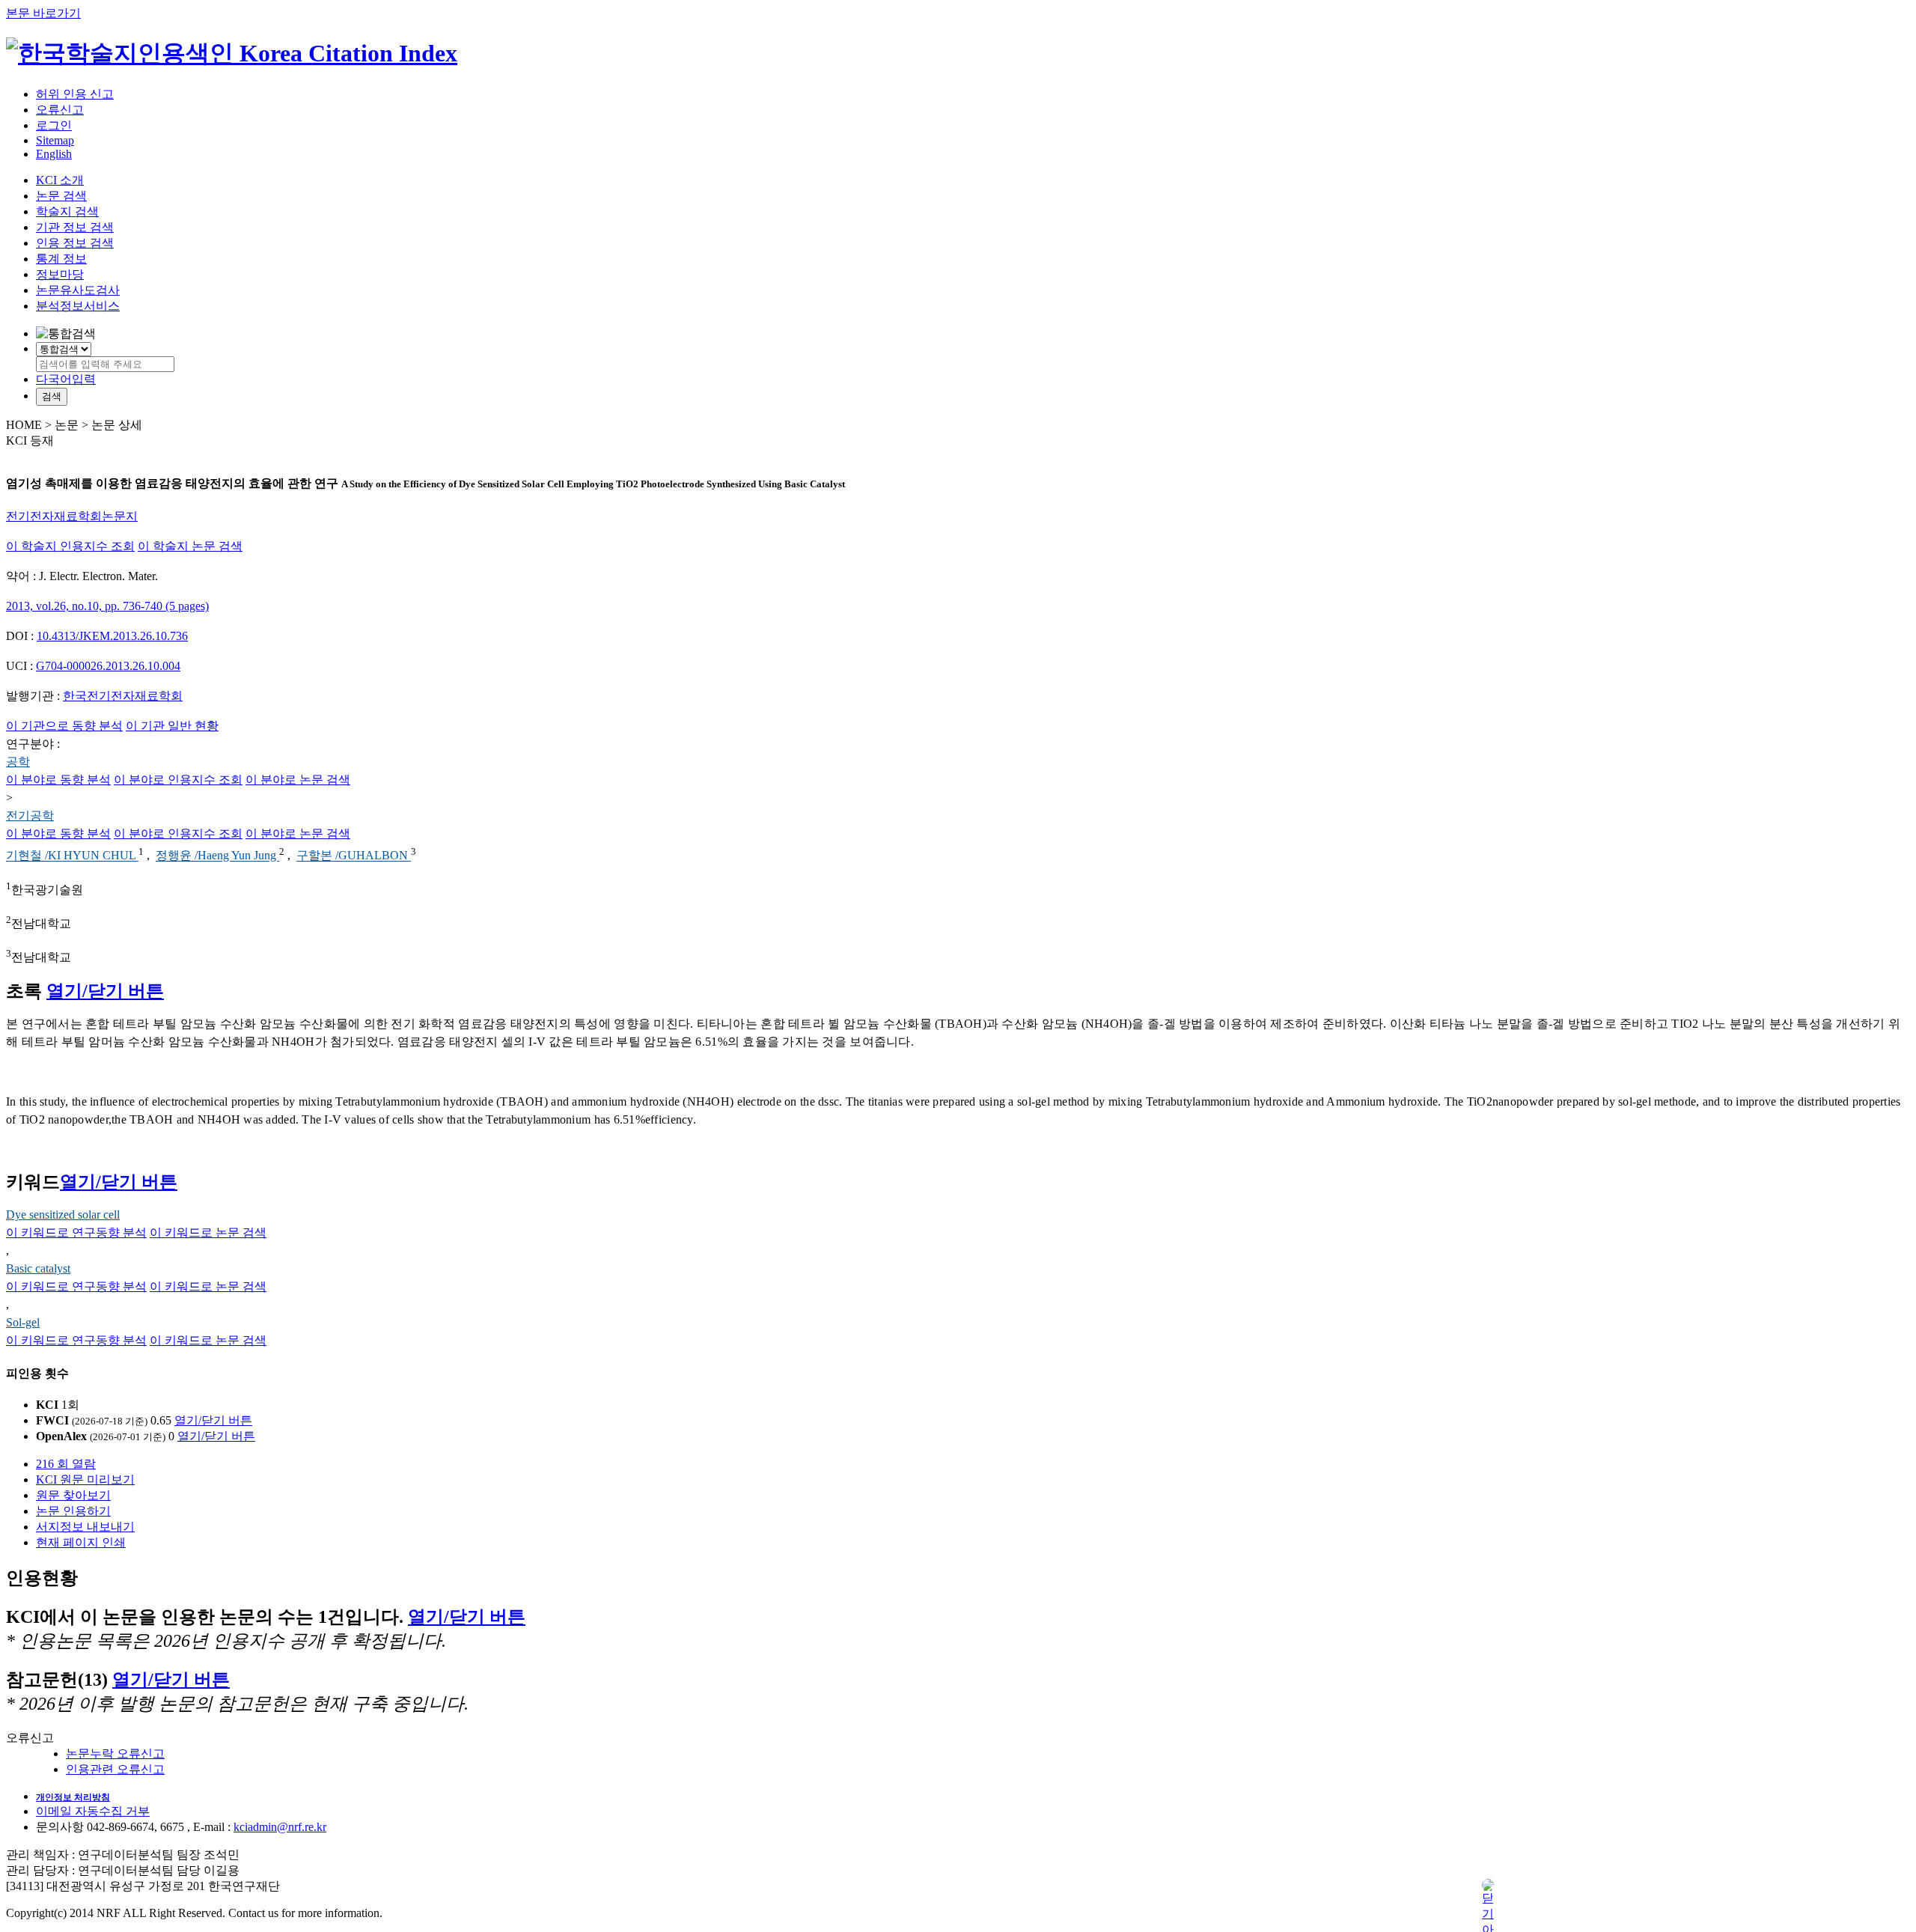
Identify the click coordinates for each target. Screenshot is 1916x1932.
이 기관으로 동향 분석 (64, 726)
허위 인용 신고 (75, 94)
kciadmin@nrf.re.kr (280, 1827)
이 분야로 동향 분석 (58, 780)
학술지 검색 (67, 211)
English (54, 154)
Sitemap (55, 140)
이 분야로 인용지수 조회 (178, 780)
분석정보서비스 (78, 306)
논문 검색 (61, 196)
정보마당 (60, 274)
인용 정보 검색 (75, 243)
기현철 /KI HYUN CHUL (72, 856)
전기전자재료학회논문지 (72, 516)
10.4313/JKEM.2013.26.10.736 (112, 636)
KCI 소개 (60, 180)
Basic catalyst (38, 1268)
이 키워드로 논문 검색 (208, 1232)
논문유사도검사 (78, 290)
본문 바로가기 (43, 13)
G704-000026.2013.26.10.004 (108, 666)
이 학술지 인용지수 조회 (70, 546)
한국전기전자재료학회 (123, 696)
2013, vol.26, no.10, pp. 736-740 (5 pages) (107, 606)
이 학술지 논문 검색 (190, 546)
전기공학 (30, 816)
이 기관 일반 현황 (172, 726)
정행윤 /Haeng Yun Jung (217, 856)
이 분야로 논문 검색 (298, 780)
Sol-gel (23, 1322)
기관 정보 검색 (75, 227)
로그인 (54, 125)
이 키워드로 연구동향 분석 (76, 1232)
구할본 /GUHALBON (354, 856)
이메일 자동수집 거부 (93, 1811)
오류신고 (60, 110)
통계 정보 (61, 259)
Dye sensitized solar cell (63, 1215)
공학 (18, 762)
